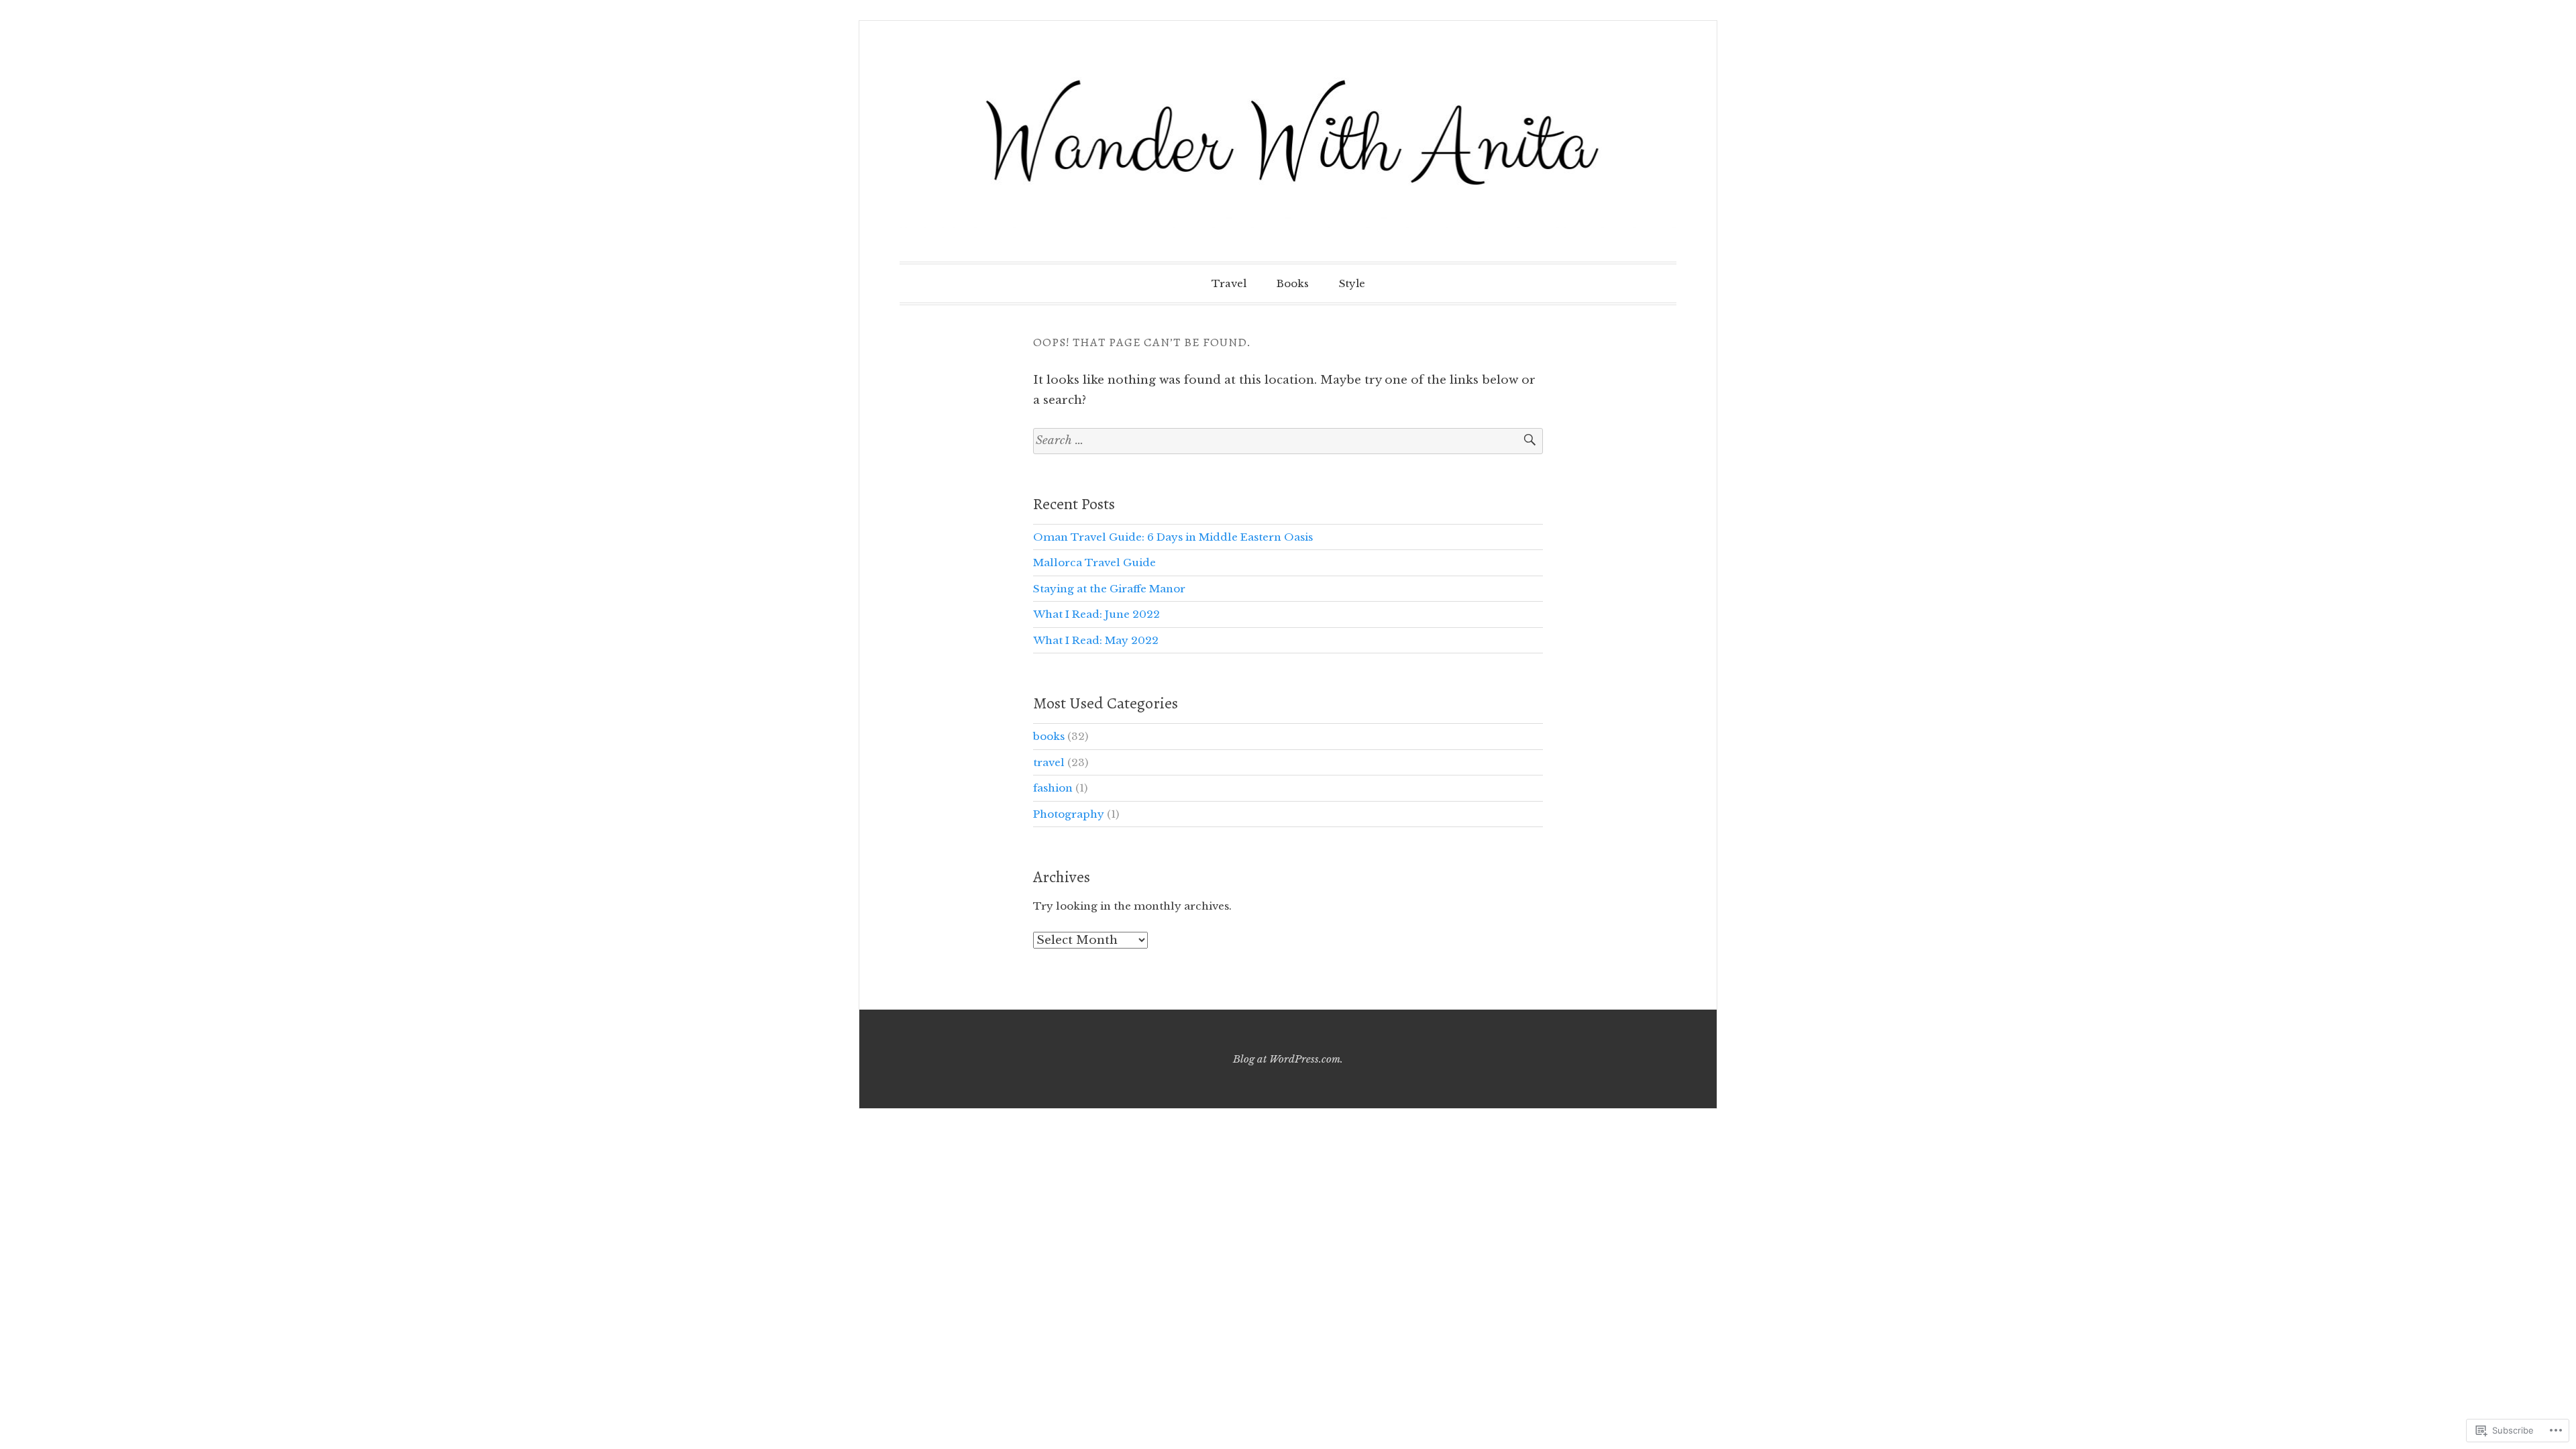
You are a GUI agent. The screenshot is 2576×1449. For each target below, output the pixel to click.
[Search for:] (1288, 441)
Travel (1229, 283)
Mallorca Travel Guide (1094, 562)
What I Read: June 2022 (1096, 614)
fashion (1053, 788)
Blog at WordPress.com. (1288, 1059)
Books (1293, 283)
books (1049, 736)
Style (1352, 283)
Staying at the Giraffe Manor (1109, 589)
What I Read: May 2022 (1096, 640)
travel (1049, 762)
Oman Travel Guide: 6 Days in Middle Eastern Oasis (1173, 537)
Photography (1069, 814)
